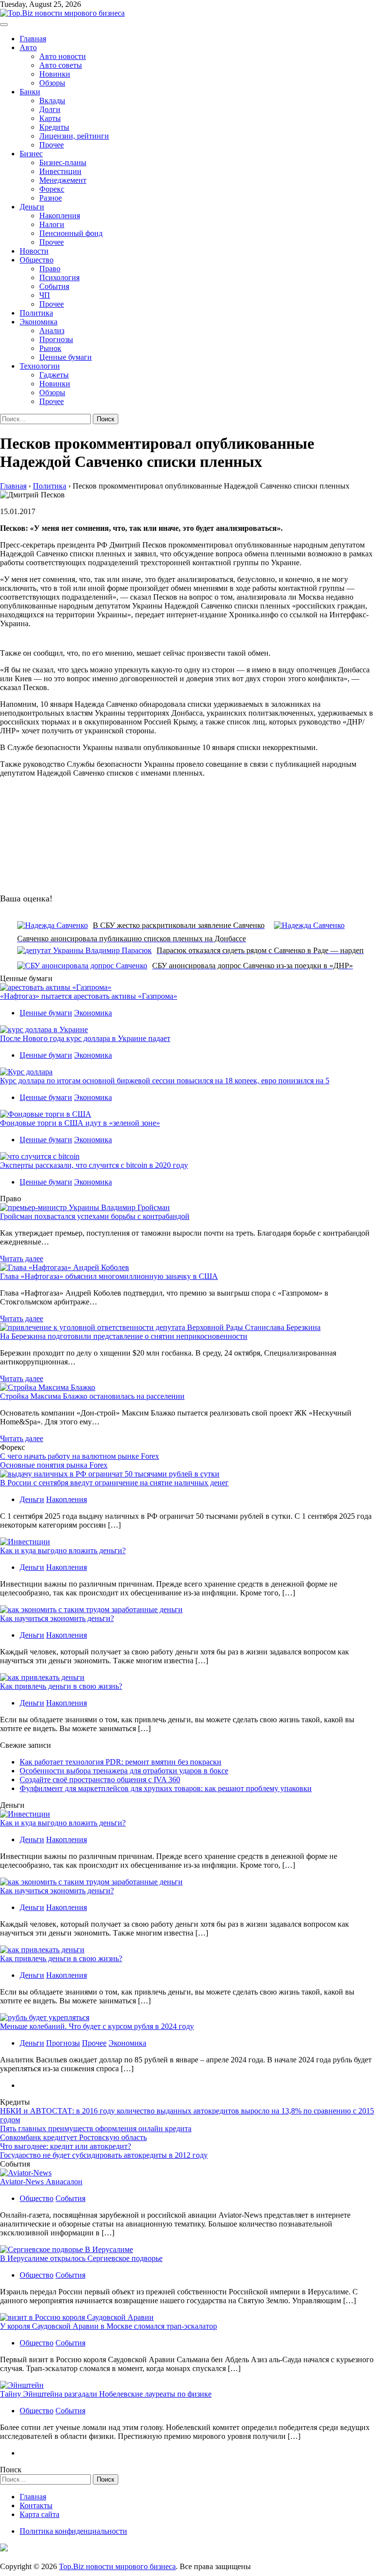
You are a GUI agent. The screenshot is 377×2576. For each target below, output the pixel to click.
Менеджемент (63, 180)
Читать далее (22, 1259)
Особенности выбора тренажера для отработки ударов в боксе (124, 1771)
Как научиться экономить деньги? (57, 1618)
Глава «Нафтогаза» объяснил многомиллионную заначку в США (109, 1276)
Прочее (52, 145)
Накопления (60, 216)
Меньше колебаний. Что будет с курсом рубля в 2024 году (97, 2026)
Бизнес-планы (63, 162)
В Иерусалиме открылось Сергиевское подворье (81, 2258)
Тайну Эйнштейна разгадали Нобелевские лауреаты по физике (106, 2394)
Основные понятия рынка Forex (54, 1465)
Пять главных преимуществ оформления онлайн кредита (96, 2128)
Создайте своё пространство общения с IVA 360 (100, 1780)
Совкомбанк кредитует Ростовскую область (73, 2137)
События (54, 286)
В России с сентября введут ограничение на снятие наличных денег (114, 1483)
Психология (59, 277)
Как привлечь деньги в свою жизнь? (61, 1686)
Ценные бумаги (66, 357)
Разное (51, 198)
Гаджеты (54, 375)
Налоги (52, 224)
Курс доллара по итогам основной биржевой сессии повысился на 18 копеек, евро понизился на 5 (165, 1081)
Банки (30, 92)
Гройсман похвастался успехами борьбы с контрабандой (95, 1216)
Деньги (32, 207)
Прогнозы (56, 339)
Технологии (40, 366)
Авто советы (61, 65)
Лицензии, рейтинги (74, 136)
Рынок (50, 348)
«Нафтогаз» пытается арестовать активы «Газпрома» (89, 996)
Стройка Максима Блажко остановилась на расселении (92, 1396)
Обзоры (52, 83)
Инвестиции (60, 171)
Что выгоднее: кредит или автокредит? (66, 2146)
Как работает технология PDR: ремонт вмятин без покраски (121, 1762)
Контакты (36, 2505)
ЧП (45, 295)
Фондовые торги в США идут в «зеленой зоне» (80, 1123)
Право (50, 269)
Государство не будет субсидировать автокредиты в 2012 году (104, 2155)
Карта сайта (40, 2514)
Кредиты (54, 127)
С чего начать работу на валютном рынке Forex (80, 1456)
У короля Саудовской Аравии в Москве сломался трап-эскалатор (108, 2326)
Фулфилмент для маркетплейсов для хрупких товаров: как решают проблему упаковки (166, 1788)
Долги (50, 109)
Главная (33, 39)
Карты (50, 118)
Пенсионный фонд (71, 233)
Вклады (52, 101)
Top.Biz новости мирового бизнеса (117, 2566)
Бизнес (31, 154)
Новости (34, 251)
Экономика (39, 322)
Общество (37, 260)
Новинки (55, 74)
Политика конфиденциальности (73, 2531)
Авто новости (63, 56)
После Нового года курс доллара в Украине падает (85, 1038)
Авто (28, 47)
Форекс (52, 189)
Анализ (52, 331)
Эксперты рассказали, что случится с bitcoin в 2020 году (94, 1165)
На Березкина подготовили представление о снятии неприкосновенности (124, 1336)
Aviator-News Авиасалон (41, 2182)
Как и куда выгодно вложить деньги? (63, 1550)
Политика (36, 313)
